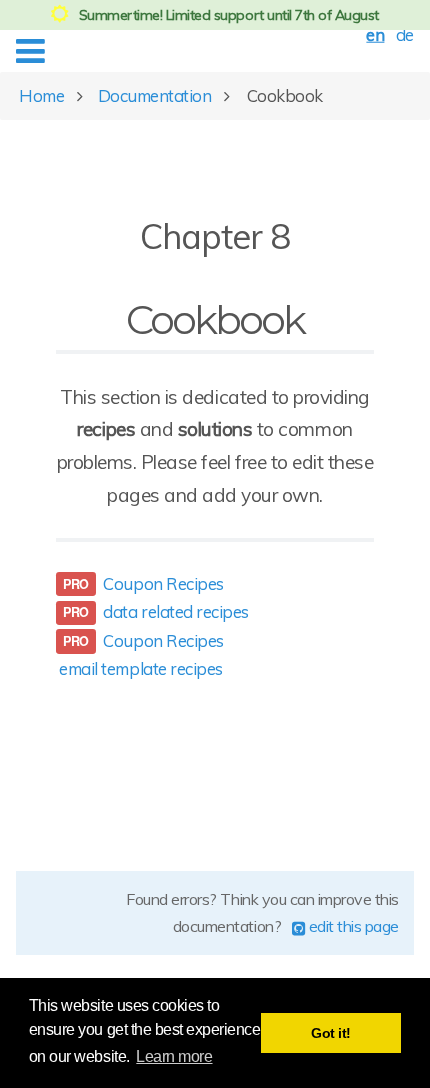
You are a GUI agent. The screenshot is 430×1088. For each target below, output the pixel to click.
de (405, 34)
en (375, 34)
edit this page (352, 926)
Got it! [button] (331, 1033)
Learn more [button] (174, 1056)
